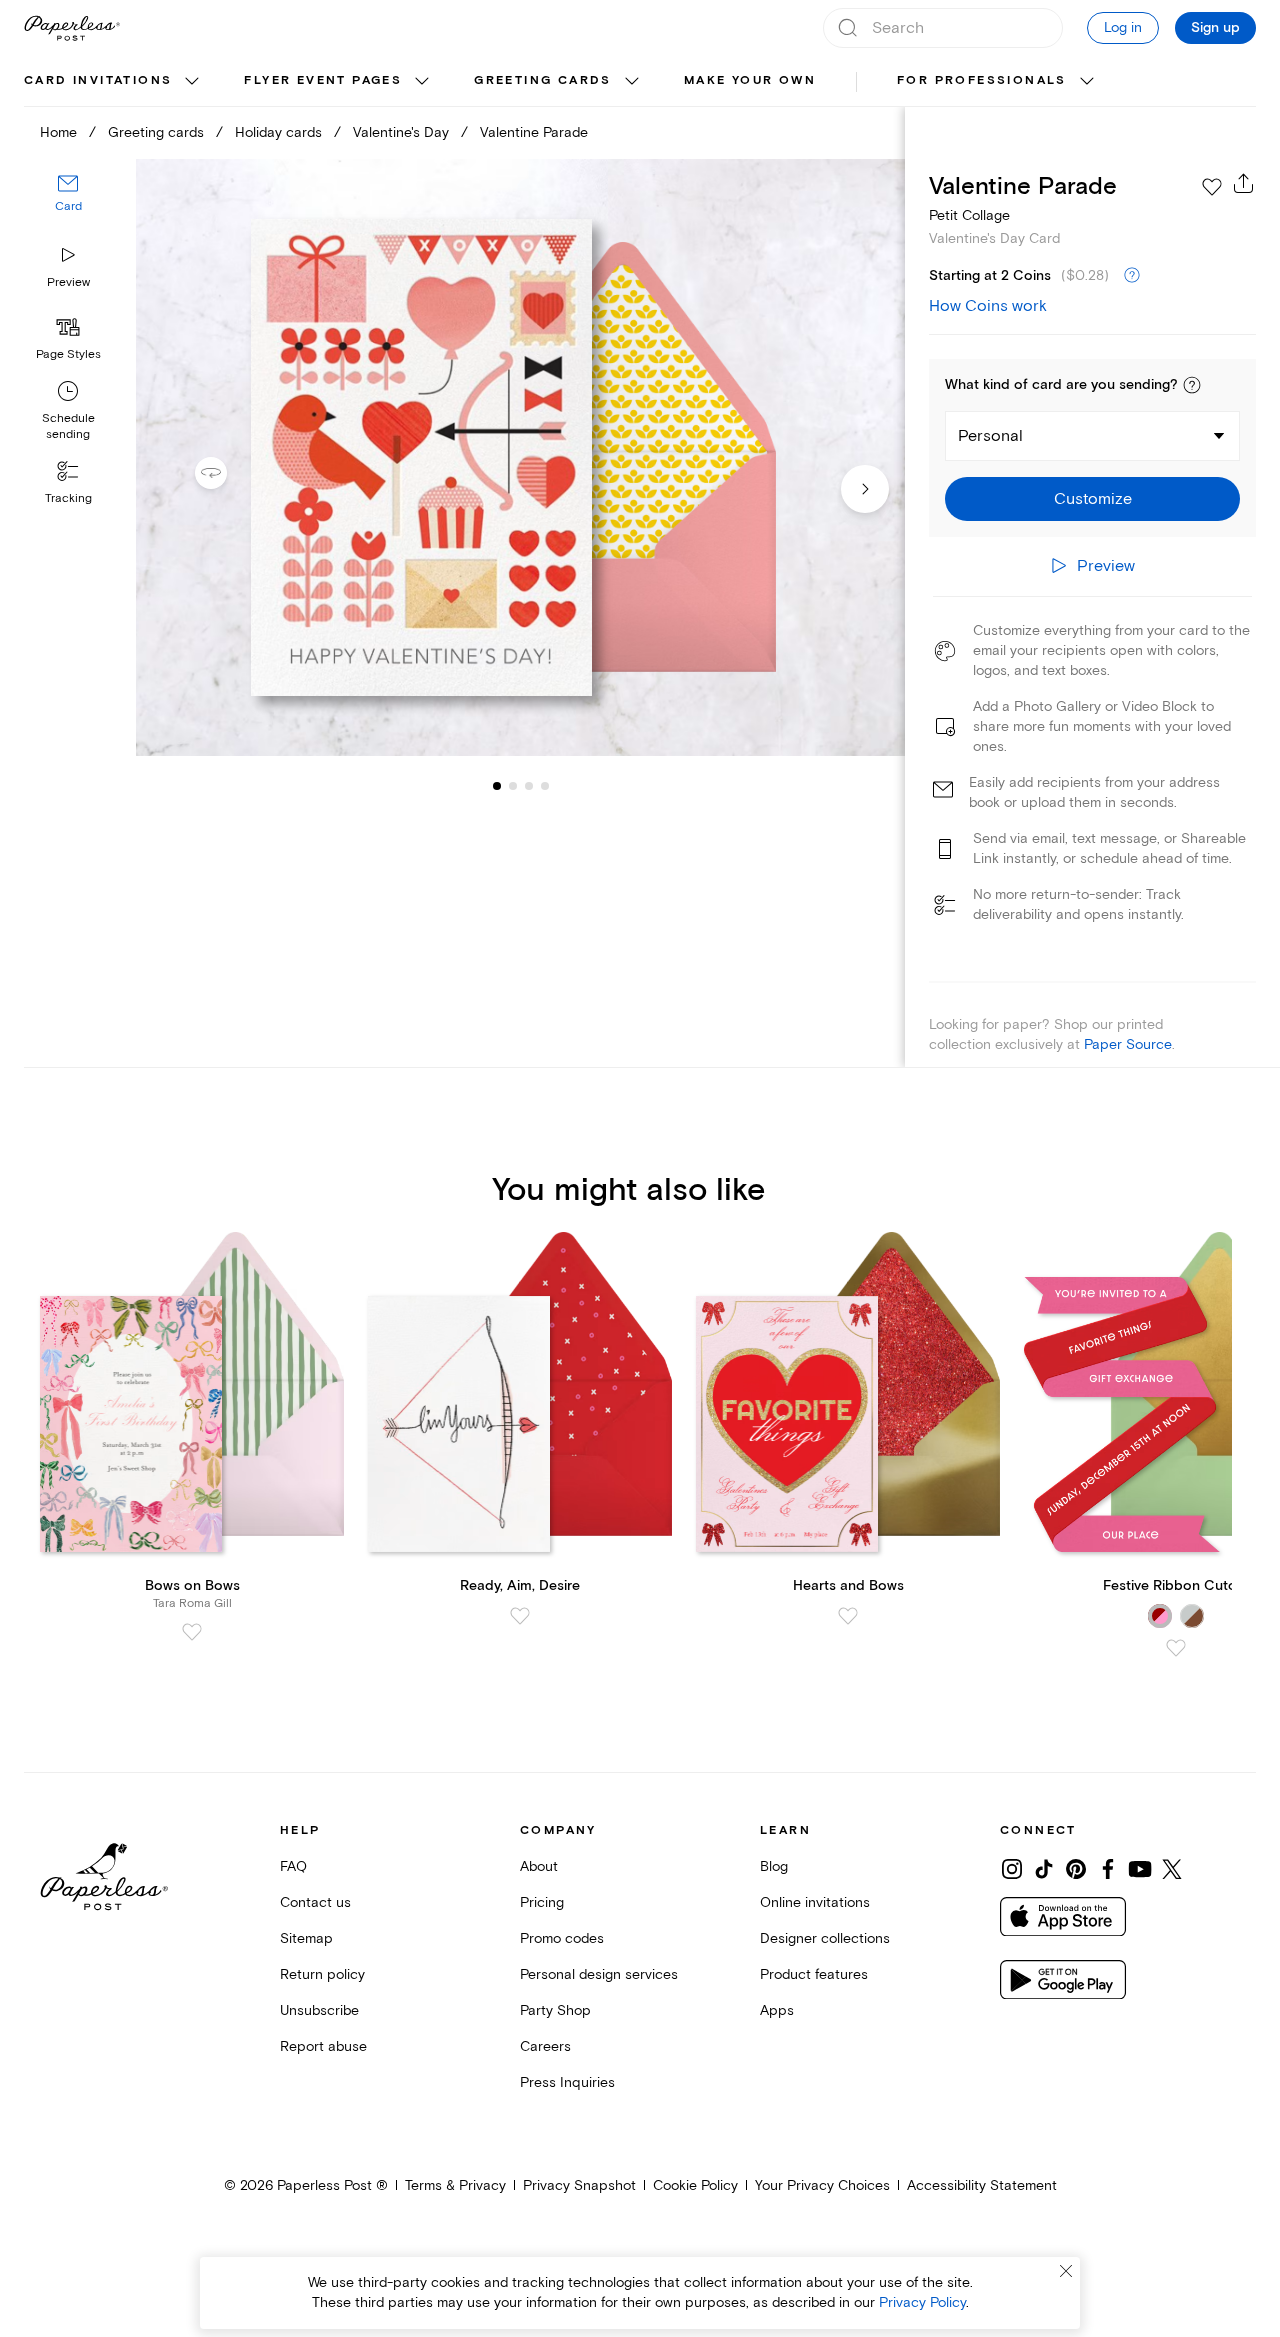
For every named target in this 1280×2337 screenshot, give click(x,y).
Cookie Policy (695, 2185)
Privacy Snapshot (579, 2185)
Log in (1123, 27)
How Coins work (988, 306)
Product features (814, 1974)
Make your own (750, 80)
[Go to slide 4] (529, 786)
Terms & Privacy (455, 2185)
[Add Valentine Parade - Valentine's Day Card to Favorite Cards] (1212, 187)
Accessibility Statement (982, 2185)
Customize (1093, 499)
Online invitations (815, 1902)
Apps (777, 2010)
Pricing (542, 1902)
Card (68, 207)
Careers (545, 2046)
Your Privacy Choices (822, 2185)
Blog (774, 1866)
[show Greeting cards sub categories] (632, 82)
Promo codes (562, 1938)
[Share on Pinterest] (1076, 1869)
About (539, 1866)
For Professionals (982, 80)
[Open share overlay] (1244, 183)
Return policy (322, 1974)
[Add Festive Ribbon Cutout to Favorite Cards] (1176, 1648)
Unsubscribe (319, 2010)
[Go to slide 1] (497, 786)
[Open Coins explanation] (1132, 276)
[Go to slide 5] (545, 786)
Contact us (315, 1902)
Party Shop (555, 2010)
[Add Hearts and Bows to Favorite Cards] (848, 1616)
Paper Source (1128, 1044)
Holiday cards (278, 132)
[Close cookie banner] (1066, 2271)
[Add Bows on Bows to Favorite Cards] (192, 1632)
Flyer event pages (323, 80)
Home (58, 132)
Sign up (1215, 28)
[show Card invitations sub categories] (192, 82)
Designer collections (825, 1938)
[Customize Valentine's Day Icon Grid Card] (520, 458)
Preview (68, 282)
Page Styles (68, 354)
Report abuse (323, 2046)
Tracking (68, 498)
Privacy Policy (922, 2302)
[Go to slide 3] (513, 786)
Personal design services (599, 1974)
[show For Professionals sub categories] (1087, 82)
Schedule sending (68, 426)
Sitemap (306, 1938)
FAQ (293, 1866)
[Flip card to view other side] (227, 473)
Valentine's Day (401, 132)
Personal (990, 436)
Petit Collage (969, 215)
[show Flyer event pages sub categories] (422, 82)
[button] (1192, 385)
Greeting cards (543, 80)
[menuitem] (114, 82)
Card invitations (98, 80)
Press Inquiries (567, 2082)
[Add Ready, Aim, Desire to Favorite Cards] (520, 1616)
